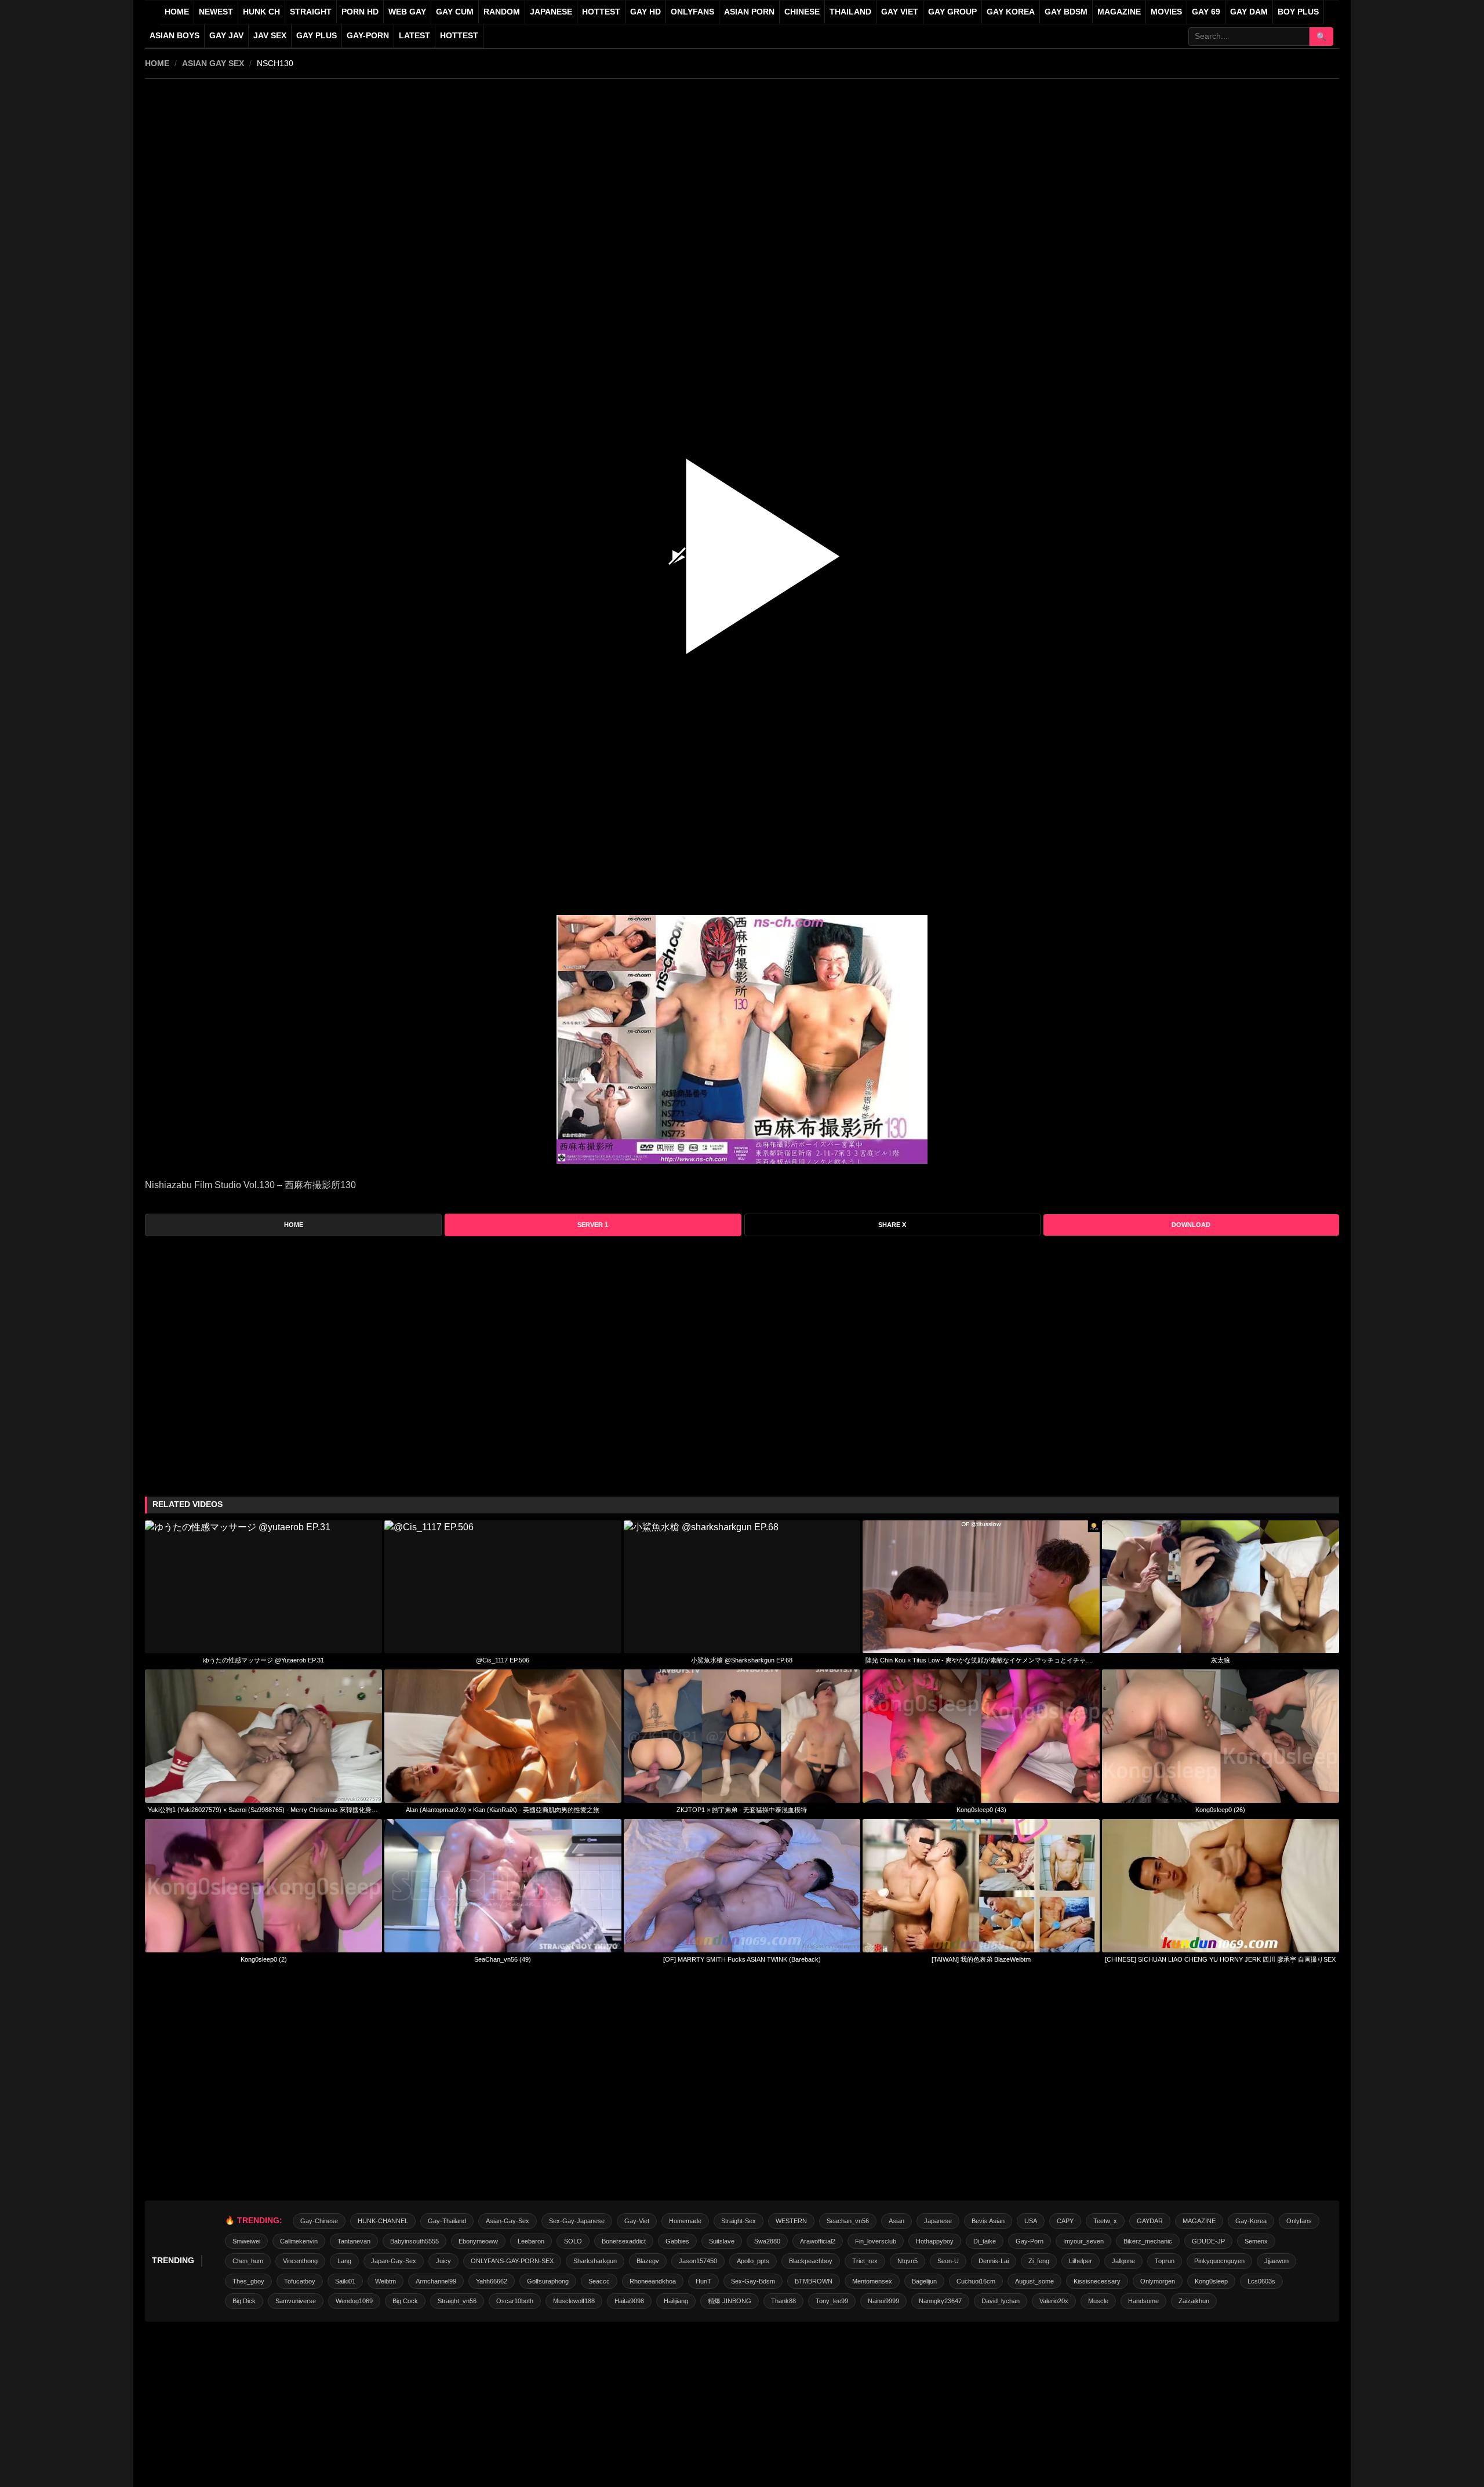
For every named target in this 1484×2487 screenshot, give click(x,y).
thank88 (783, 2301)
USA (1031, 2221)
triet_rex (865, 2261)
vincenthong (300, 2261)
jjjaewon (1276, 2261)
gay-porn (368, 36)
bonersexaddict (624, 2241)
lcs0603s (1261, 2281)
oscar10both (515, 2301)
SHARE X (892, 1225)
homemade (685, 2221)
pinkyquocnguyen (1219, 2261)
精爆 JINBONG (730, 2301)
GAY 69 (1206, 12)
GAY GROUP (952, 12)
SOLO (573, 2241)
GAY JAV (226, 36)
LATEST (414, 36)
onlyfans (1299, 2221)
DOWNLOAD (1191, 1225)
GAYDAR (1150, 2221)
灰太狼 (1221, 1660)
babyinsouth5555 (414, 2241)
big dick (244, 2301)
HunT (703, 2281)
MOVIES (1166, 12)
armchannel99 (436, 2281)
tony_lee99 (832, 2301)
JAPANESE (551, 12)
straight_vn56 (457, 2301)
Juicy (443, 2261)
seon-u (948, 2261)
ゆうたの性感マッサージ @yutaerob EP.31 (263, 1660)
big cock (405, 2301)
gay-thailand (447, 2221)
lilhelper (1081, 2261)
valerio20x (1054, 2301)
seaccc (599, 2281)
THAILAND (850, 12)
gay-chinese (319, 2221)
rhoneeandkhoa (653, 2281)
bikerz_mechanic (1148, 2241)
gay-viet (637, 2221)
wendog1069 (354, 2301)
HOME (157, 63)
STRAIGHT (311, 12)
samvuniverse (296, 2301)
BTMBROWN (814, 2281)
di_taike (985, 2241)
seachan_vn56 (848, 2221)
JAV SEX (270, 36)
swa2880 (767, 2241)
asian (896, 2221)
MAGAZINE (1119, 12)
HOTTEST (601, 12)
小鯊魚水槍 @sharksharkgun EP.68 (742, 1660)
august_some (1034, 2281)
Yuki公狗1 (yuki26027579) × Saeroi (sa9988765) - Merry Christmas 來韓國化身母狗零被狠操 (263, 1810)
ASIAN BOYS (174, 36)
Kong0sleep (1211, 2281)
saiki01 (345, 2281)
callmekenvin (299, 2241)
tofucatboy (300, 2281)
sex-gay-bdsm (753, 2281)
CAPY (1065, 2221)
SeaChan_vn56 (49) (503, 1959)
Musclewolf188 (574, 2301)
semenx (1256, 2241)
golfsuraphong (548, 2281)
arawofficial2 (818, 2241)
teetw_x (1105, 2221)
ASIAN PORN (749, 12)
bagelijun (924, 2281)
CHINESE (802, 12)
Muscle (1098, 2301)
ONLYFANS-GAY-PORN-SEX (512, 2261)
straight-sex (739, 2221)
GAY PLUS (317, 36)
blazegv (648, 2261)
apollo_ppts (753, 2261)
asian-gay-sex (508, 2221)
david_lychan (1001, 2301)
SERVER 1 (593, 1225)
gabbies (677, 2241)
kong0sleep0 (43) (981, 1810)
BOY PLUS (1298, 12)
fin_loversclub (876, 2241)
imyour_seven (1083, 2241)
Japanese (938, 2221)
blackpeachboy (811, 2261)
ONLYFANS (692, 12)
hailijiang (676, 2301)
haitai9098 (629, 2301)
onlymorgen (1158, 2281)
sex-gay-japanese (577, 2221)
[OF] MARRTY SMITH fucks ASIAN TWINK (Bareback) (742, 1959)
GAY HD (645, 12)
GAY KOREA (1011, 12)
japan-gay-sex (394, 2261)
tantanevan (354, 2241)
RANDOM (502, 12)
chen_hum (248, 2261)
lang (344, 2261)
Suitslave (722, 2241)
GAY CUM (455, 12)
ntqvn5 (908, 2261)
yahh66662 (492, 2281)
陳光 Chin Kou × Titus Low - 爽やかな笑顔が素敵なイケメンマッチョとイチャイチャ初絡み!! (981, 1660)
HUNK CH (261, 12)
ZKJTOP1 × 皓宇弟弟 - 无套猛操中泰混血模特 (742, 1810)
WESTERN (791, 2221)
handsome (1143, 2301)
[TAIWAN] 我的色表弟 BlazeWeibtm (981, 1959)
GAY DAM (1249, 12)
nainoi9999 (883, 2301)
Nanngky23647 (940, 2301)
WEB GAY (407, 12)
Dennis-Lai (994, 2261)
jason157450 (698, 2261)
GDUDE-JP (1208, 2241)
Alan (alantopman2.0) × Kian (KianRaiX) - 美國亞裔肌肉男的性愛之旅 (503, 1810)
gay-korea (1251, 2221)
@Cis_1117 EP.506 (503, 1660)
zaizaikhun (1194, 2301)
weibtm (385, 2281)
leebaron (531, 2241)
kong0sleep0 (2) (264, 1959)
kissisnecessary (1097, 2281)
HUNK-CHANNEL (383, 2221)
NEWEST (216, 12)
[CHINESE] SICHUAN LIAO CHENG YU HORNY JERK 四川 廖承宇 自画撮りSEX (1220, 1959)
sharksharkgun (595, 2261)
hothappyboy (935, 2241)
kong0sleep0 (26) (1220, 1810)
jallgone (1123, 2261)
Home (177, 12)
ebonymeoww (478, 2241)
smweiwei (246, 2241)
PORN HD (360, 12)
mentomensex (872, 2281)
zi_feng (1039, 2261)
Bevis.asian (988, 2221)
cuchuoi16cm (976, 2281)
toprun (1165, 2261)
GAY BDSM (1066, 12)
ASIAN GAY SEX (213, 63)
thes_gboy (248, 2281)
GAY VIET (900, 12)
